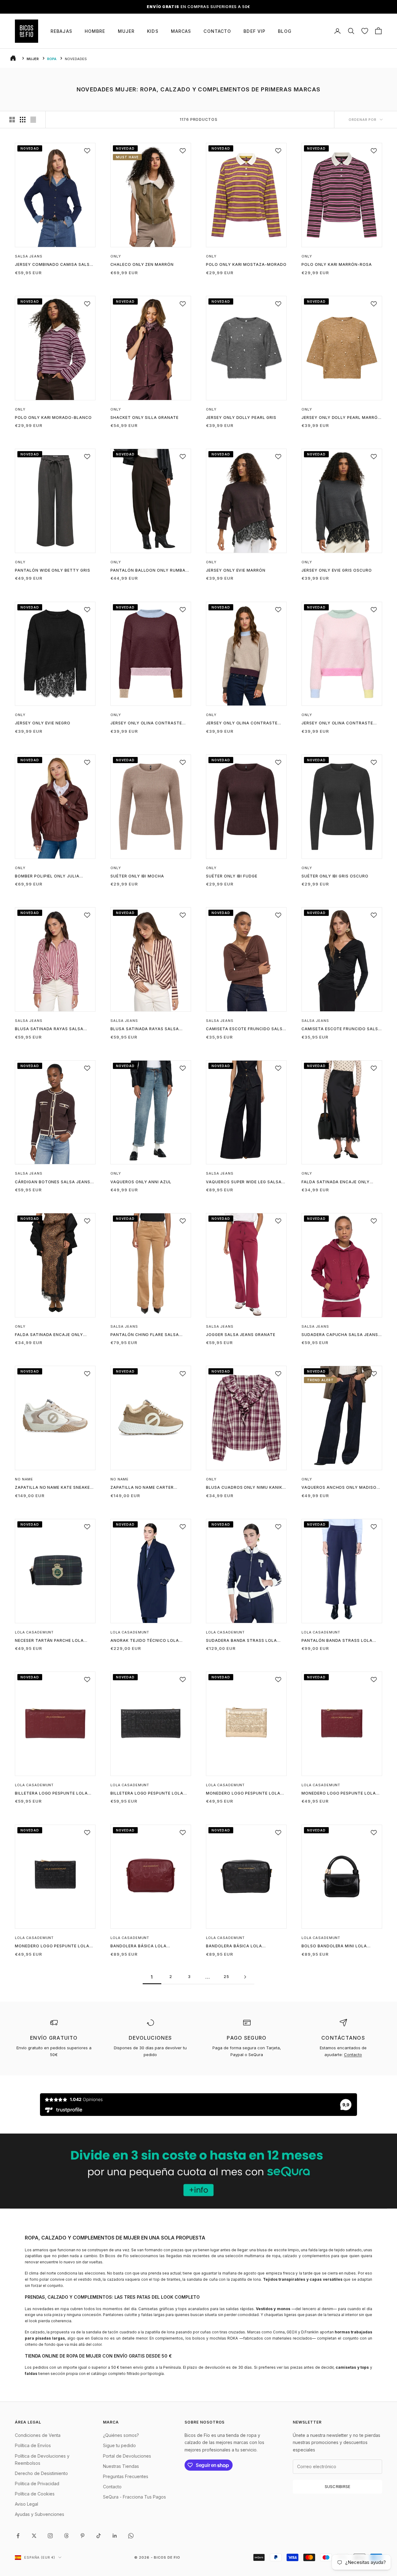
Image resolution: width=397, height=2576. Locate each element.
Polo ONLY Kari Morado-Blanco (53, 418)
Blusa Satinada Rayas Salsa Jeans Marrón (145, 1029)
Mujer (126, 31)
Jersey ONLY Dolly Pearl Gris (241, 418)
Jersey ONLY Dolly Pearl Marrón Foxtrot (341, 418)
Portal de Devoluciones (127, 2456)
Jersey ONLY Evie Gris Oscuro (337, 570)
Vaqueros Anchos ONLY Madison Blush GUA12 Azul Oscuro (341, 1488)
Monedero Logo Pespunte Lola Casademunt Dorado (243, 1794)
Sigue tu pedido (119, 2445)
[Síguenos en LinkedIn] (115, 2536)
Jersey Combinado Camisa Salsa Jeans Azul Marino (54, 265)
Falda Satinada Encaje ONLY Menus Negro (336, 1182)
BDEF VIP (254, 31)
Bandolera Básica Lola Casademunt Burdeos (138, 1946)
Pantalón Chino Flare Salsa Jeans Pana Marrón (145, 1335)
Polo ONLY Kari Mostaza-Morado (246, 264)
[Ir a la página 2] (245, 1977)
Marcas (181, 31)
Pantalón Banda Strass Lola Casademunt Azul (337, 1641)
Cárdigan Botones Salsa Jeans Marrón (53, 1182)
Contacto (217, 31)
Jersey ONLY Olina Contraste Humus (146, 723)
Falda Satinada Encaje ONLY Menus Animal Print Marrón (49, 1335)
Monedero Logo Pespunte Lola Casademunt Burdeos (339, 1794)
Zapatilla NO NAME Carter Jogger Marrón (142, 1488)
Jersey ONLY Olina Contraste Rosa (337, 723)
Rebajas (61, 31)
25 (226, 1977)
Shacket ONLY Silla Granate (145, 418)
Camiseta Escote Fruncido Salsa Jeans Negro (341, 1029)
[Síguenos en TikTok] (99, 2536)
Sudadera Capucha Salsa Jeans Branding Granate (340, 1335)
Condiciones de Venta (38, 2435)
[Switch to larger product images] (12, 120)
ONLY (116, 256)
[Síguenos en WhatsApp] (131, 2536)
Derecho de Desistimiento (41, 2473)
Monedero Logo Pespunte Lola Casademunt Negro (52, 1946)
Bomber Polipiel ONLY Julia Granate (47, 877)
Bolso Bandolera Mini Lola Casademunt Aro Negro (334, 1946)
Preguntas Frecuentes (126, 2476)
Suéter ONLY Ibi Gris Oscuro (335, 876)
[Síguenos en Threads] (66, 2536)
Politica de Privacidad (37, 2484)
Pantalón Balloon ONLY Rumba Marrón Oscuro (148, 571)
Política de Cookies (35, 2494)
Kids (153, 31)
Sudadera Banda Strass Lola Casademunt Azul (241, 1641)
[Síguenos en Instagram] (50, 2536)
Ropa (52, 59)
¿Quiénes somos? (121, 2435)
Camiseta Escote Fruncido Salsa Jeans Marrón (246, 1029)
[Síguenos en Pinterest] (83, 2536)
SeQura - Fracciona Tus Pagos (134, 2497)
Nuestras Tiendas (121, 2466)
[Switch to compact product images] (33, 120)
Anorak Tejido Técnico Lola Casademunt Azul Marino (145, 1641)
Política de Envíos (33, 2445)
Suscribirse (338, 2486)
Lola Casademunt (34, 1632)
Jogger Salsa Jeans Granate (241, 1335)
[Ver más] (198, 2171)
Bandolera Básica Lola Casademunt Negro (234, 1946)
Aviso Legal (27, 2504)
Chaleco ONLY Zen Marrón (142, 264)
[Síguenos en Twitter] (34, 2536)
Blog (285, 31)
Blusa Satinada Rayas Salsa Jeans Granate (49, 1029)
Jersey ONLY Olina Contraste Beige (242, 723)
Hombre (95, 31)
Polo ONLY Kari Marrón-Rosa (337, 264)
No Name (24, 1479)
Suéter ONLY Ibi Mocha (137, 876)
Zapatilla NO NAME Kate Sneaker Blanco (54, 1488)
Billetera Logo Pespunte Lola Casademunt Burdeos (51, 1794)
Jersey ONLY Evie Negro (43, 723)
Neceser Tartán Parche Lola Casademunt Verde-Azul (49, 1641)
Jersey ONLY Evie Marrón (236, 570)
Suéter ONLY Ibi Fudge (232, 876)
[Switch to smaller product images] (23, 120)
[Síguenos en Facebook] (18, 2536)
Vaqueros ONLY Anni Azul (141, 1182)
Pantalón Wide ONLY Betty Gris (53, 570)
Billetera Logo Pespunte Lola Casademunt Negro (147, 1794)
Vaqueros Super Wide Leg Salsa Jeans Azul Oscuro (244, 1182)
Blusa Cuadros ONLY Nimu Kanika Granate (246, 1488)
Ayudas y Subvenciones (40, 2514)
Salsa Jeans (29, 256)
